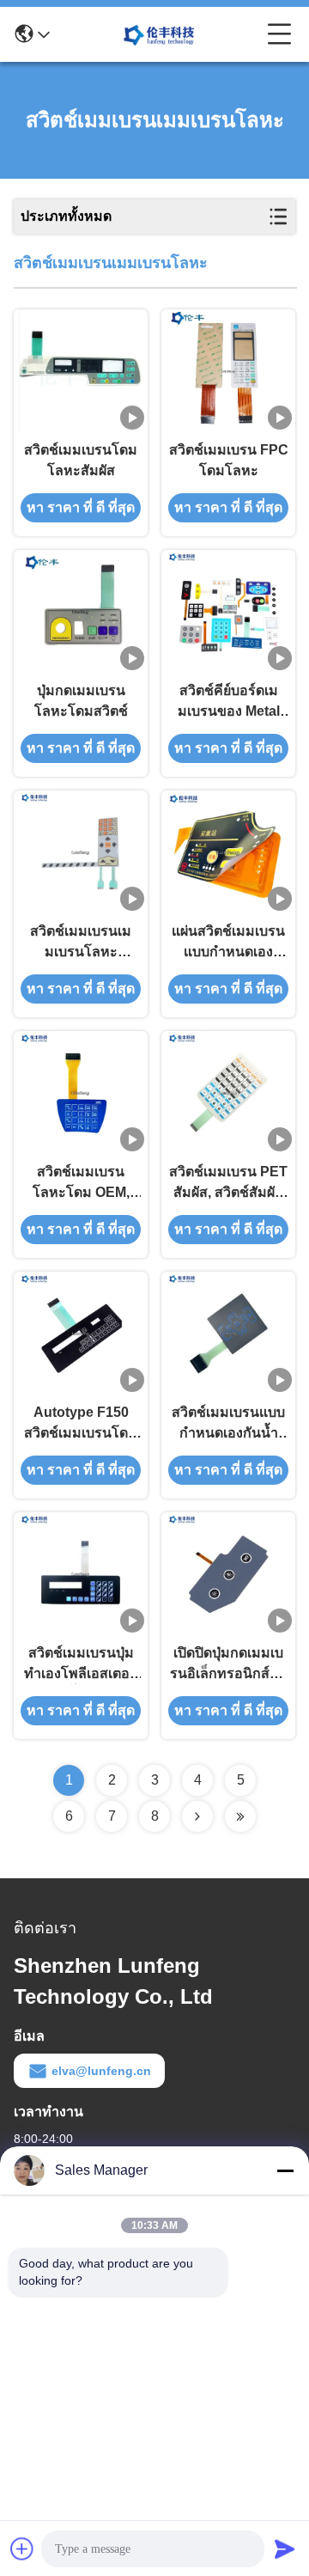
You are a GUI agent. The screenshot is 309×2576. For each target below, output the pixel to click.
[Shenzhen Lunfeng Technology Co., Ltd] (159, 34)
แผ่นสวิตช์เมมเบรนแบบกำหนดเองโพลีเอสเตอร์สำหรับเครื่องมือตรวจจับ (228, 943)
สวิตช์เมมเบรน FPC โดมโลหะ (229, 460)
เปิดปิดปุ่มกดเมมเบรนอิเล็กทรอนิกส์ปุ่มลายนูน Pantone (229, 1665)
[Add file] (22, 2549)
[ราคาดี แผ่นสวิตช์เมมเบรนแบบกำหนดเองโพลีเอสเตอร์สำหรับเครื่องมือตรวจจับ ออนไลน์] (228, 852)
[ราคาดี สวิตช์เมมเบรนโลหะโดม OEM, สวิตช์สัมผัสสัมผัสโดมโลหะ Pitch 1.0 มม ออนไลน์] (81, 1093)
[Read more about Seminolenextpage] (197, 1816)
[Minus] (285, 2170)
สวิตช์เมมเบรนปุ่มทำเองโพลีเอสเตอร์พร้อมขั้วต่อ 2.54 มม (81, 1665)
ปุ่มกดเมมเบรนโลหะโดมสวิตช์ (81, 701)
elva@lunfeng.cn (101, 2071)
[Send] (285, 2549)
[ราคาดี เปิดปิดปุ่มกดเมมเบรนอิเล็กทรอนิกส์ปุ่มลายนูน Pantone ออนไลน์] (228, 1574)
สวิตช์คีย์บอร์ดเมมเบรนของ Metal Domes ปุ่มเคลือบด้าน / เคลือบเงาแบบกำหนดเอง (228, 702)
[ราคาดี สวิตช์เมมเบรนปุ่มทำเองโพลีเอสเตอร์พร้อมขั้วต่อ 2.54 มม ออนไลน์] (81, 1574)
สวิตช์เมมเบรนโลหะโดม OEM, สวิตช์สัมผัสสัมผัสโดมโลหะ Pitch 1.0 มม (81, 1184)
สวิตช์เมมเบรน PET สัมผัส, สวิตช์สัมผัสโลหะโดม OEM (228, 1184)
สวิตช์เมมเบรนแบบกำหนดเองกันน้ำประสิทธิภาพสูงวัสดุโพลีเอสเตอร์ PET (229, 1424)
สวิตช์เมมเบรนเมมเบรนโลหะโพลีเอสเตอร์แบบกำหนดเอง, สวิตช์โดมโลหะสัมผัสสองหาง (81, 943)
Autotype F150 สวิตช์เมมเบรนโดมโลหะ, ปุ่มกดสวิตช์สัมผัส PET (81, 1424)
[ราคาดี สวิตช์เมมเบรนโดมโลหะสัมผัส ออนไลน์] (81, 371)
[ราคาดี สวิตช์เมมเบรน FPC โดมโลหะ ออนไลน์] (229, 371)
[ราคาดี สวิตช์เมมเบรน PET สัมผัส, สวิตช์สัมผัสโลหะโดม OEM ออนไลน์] (228, 1093)
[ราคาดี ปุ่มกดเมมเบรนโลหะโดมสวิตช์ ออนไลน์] (81, 612)
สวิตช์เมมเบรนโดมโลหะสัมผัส (81, 460)
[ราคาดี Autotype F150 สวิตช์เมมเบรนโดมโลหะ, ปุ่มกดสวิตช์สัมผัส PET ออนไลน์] (81, 1334)
